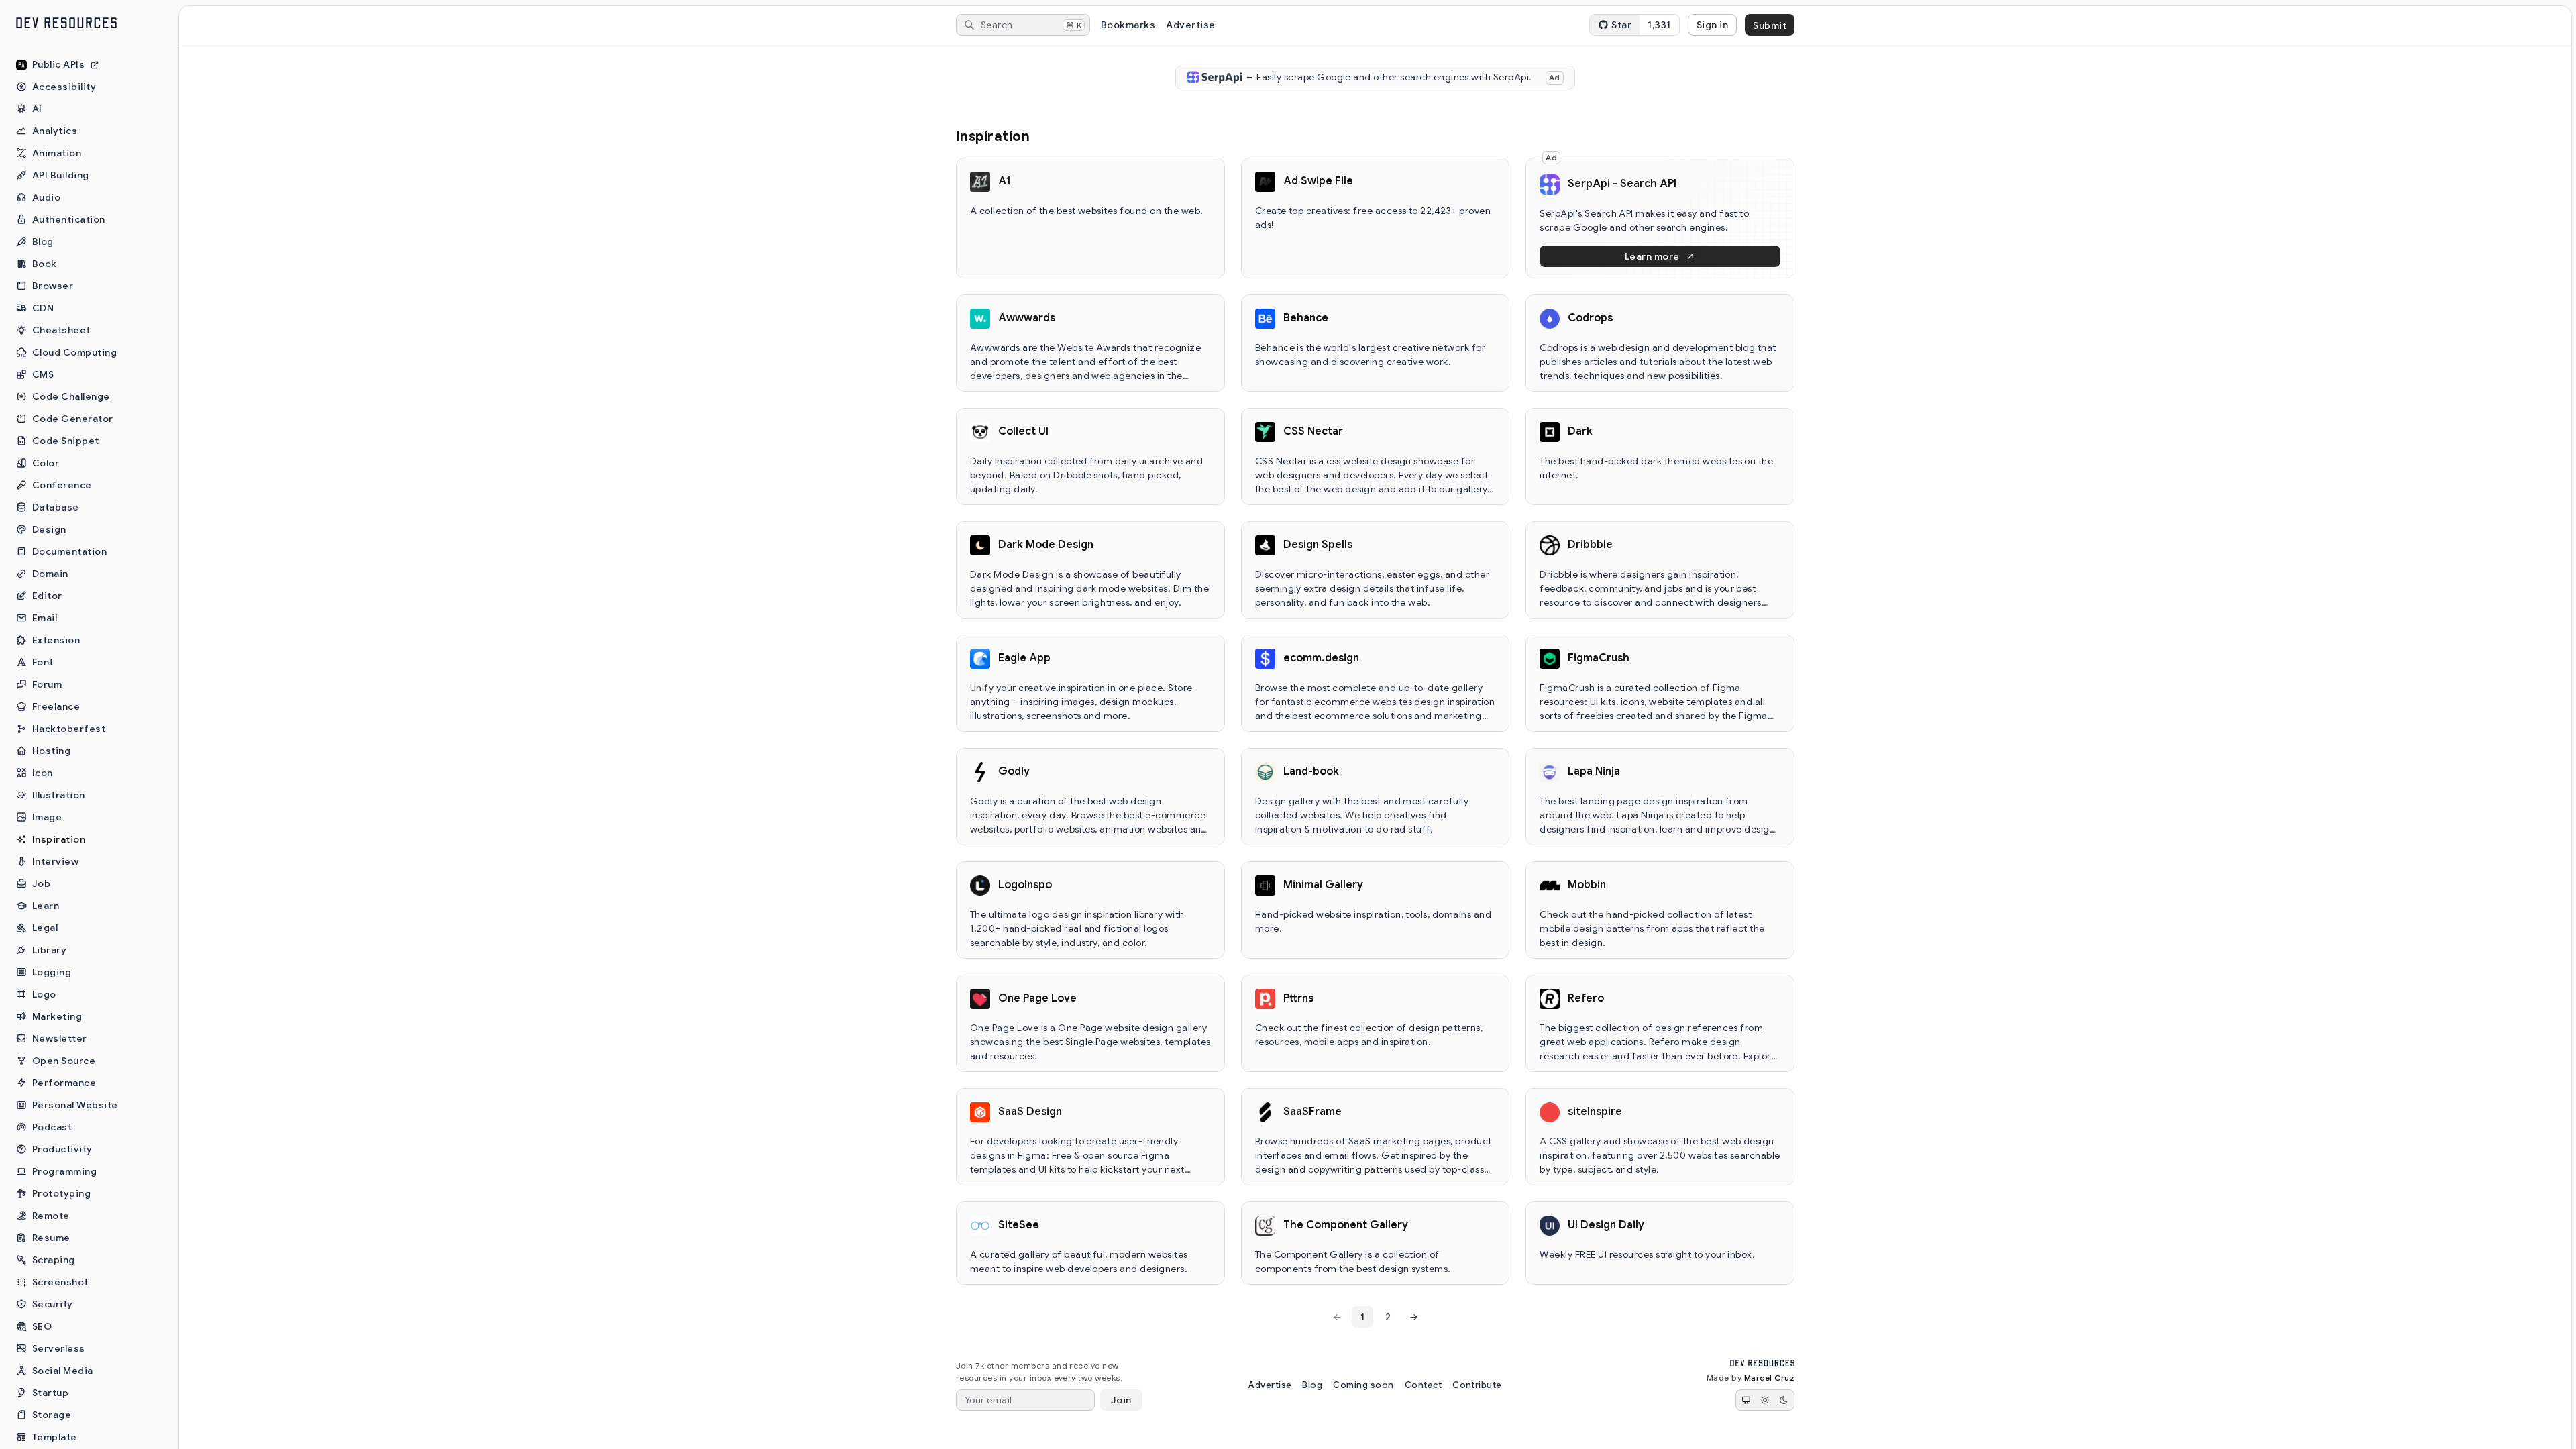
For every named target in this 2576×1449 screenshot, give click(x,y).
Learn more (1652, 256)
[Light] (1765, 1400)
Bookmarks (1128, 25)
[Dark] (1784, 1400)
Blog (1312, 1385)
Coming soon (1363, 1385)
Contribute (1477, 1385)
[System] (1746, 1400)
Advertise (1190, 25)
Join (1121, 1400)
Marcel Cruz (1769, 1378)
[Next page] (1413, 1317)
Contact (1423, 1385)
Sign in (1712, 25)
